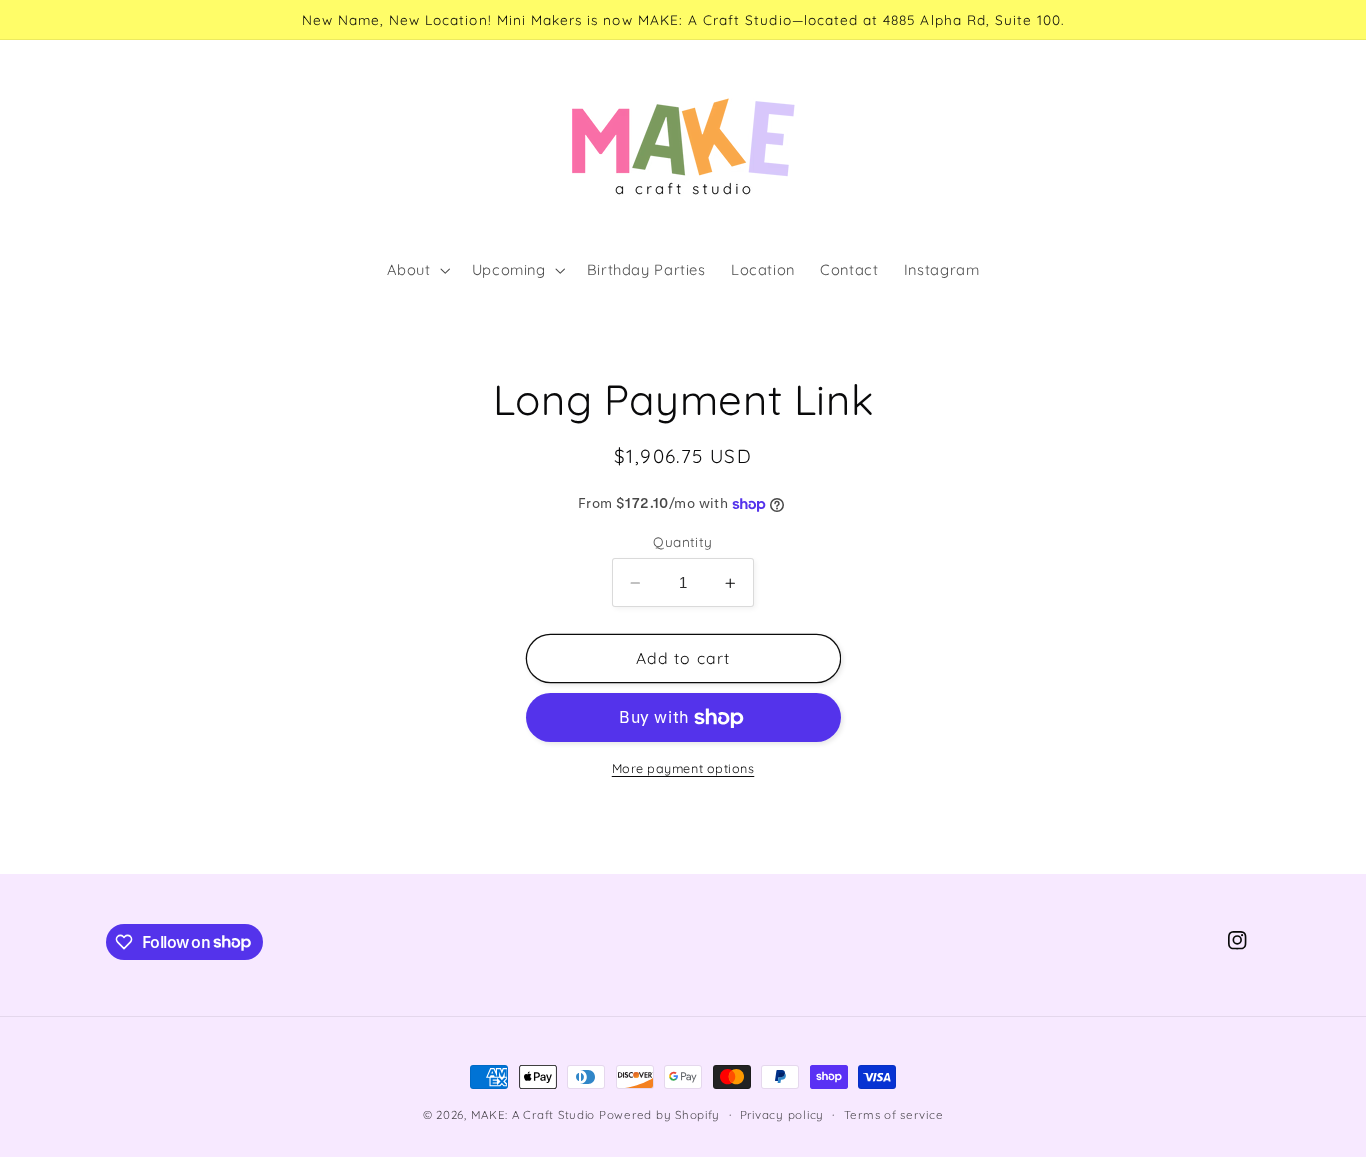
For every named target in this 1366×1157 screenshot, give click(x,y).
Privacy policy (782, 1114)
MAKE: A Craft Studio (533, 1114)
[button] (416, 271)
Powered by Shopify (659, 1114)
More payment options (683, 768)
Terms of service (894, 1114)
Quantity (682, 541)
